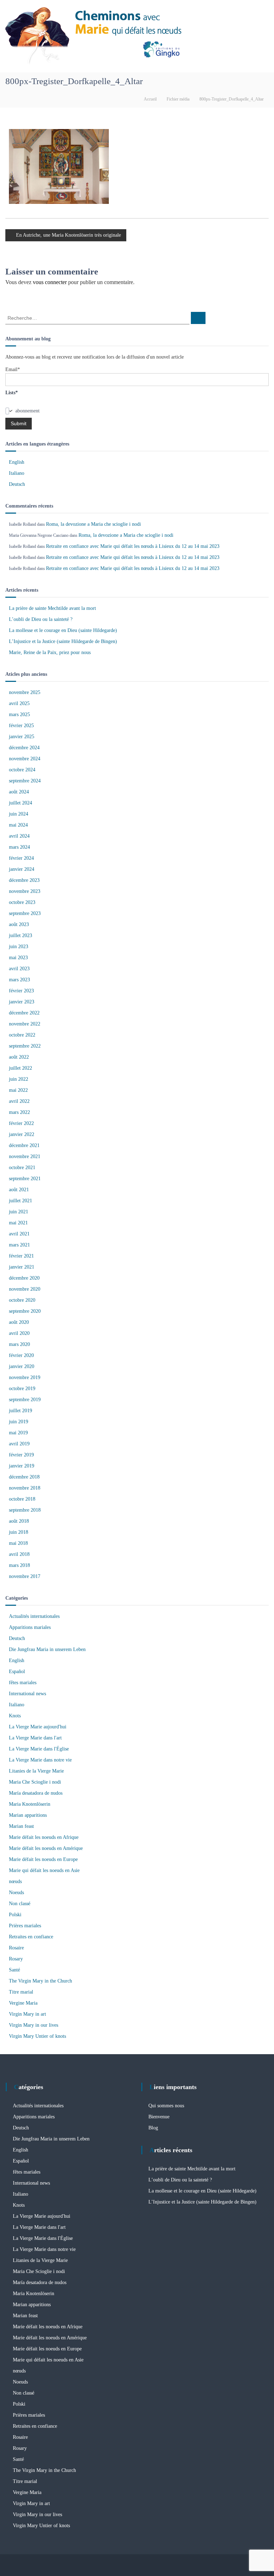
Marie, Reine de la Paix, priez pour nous (50, 652)
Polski (15, 1915)
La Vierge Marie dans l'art (35, 1738)
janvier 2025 (22, 737)
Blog (153, 2128)
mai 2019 (18, 1433)
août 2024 (19, 792)
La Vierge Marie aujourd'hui (38, 1727)
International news (27, 1694)
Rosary (16, 1959)
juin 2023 (19, 947)
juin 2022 (19, 1079)
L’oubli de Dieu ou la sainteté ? (41, 619)
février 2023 (21, 991)
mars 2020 (19, 1344)
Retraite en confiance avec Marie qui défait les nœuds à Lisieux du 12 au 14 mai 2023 (133, 546)
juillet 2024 (21, 803)
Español (17, 1672)
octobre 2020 (22, 1300)
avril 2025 (19, 703)
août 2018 (19, 1521)
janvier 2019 (22, 1466)
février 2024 (21, 858)
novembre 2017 (25, 1576)
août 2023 (19, 924)
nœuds (15, 1881)
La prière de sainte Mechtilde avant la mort (52, 608)
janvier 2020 (22, 1366)
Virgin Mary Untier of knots (37, 2036)
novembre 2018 (25, 1488)
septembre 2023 (25, 913)
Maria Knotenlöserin (30, 1804)
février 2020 (21, 1355)
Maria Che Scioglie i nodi (35, 1782)
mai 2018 (18, 1543)
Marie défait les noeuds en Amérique (46, 1848)
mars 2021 (19, 1245)
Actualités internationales (34, 1616)
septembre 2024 (25, 781)
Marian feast (21, 1826)
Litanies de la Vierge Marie (36, 1771)
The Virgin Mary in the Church (40, 1981)
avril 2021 (19, 1234)
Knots (15, 1716)
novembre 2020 (25, 1289)
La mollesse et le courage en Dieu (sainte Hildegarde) (63, 630)
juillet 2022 (21, 1068)
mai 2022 (18, 1090)
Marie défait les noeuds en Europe (43, 1859)
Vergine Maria (23, 2003)
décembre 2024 (24, 748)
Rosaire (16, 1948)
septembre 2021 (25, 1179)
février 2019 (21, 1455)
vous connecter (50, 282)
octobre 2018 (22, 1499)
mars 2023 (19, 980)
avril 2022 (19, 1101)
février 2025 (21, 726)
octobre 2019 (22, 1389)
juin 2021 (19, 1212)
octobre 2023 (22, 902)
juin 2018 (19, 1532)
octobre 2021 (22, 1168)
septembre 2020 (25, 1311)
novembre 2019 (25, 1377)
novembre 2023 (25, 891)
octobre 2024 (22, 770)
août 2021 (19, 1190)
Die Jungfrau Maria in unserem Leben (47, 1649)
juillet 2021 (21, 1201)
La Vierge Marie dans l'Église (39, 1749)
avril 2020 (19, 1333)
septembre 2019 (25, 1400)
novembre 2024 (25, 759)
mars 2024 (19, 847)
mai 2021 (18, 1223)
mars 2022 (19, 1112)
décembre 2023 (24, 880)
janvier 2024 (22, 869)
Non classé (20, 1904)
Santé (14, 1970)
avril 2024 (19, 836)
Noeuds (16, 1893)
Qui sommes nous (166, 2106)
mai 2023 (18, 958)
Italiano (17, 473)
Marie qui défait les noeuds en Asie (44, 1870)
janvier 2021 (22, 1267)
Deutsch (17, 484)
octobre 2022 (22, 1035)
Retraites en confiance (31, 1937)
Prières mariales (25, 1926)
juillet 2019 (21, 1411)
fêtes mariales (23, 1683)
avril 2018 (19, 1554)
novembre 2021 (25, 1156)
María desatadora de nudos (36, 1793)
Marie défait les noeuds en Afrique (44, 1837)
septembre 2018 (25, 1510)
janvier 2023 (22, 1002)
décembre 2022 (24, 1013)
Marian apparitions (28, 1815)
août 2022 (19, 1057)
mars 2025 (19, 714)
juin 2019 (19, 1422)
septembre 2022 (25, 1046)
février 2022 (21, 1123)
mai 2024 (18, 825)
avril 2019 (19, 1444)
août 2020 (19, 1322)
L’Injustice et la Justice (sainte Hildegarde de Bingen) (63, 641)
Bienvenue (159, 2117)
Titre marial (21, 1992)
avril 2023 (19, 969)
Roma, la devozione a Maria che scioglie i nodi (93, 524)
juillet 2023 (21, 935)
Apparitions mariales (30, 1627)
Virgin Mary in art (27, 2014)
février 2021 (21, 1256)
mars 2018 (19, 1565)
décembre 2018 (24, 1477)
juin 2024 (19, 814)
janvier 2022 (22, 1134)
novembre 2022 (25, 1024)
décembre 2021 (24, 1145)
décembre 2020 (24, 1278)
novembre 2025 (25, 692)
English (17, 462)
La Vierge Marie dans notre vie (40, 1760)
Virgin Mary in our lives (34, 2025)
